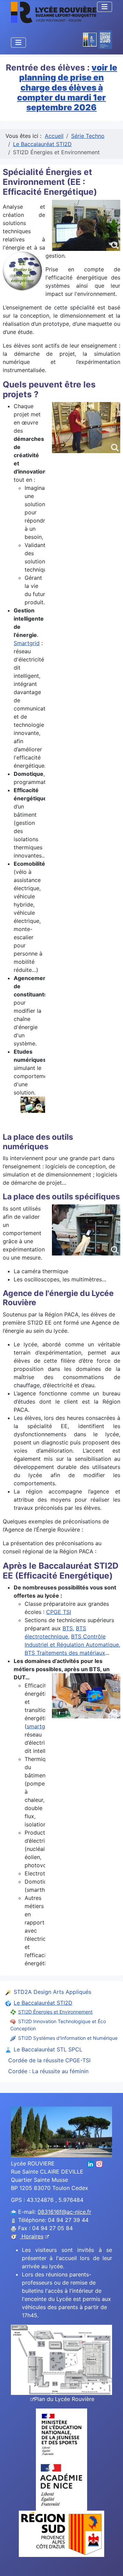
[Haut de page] (111, 2563)
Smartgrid (27, 643)
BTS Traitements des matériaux (65, 1653)
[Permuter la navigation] (105, 7)
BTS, (68, 1628)
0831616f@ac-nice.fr (64, 2212)
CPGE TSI (59, 1612)
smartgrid (39, 1726)
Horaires (32, 2236)
